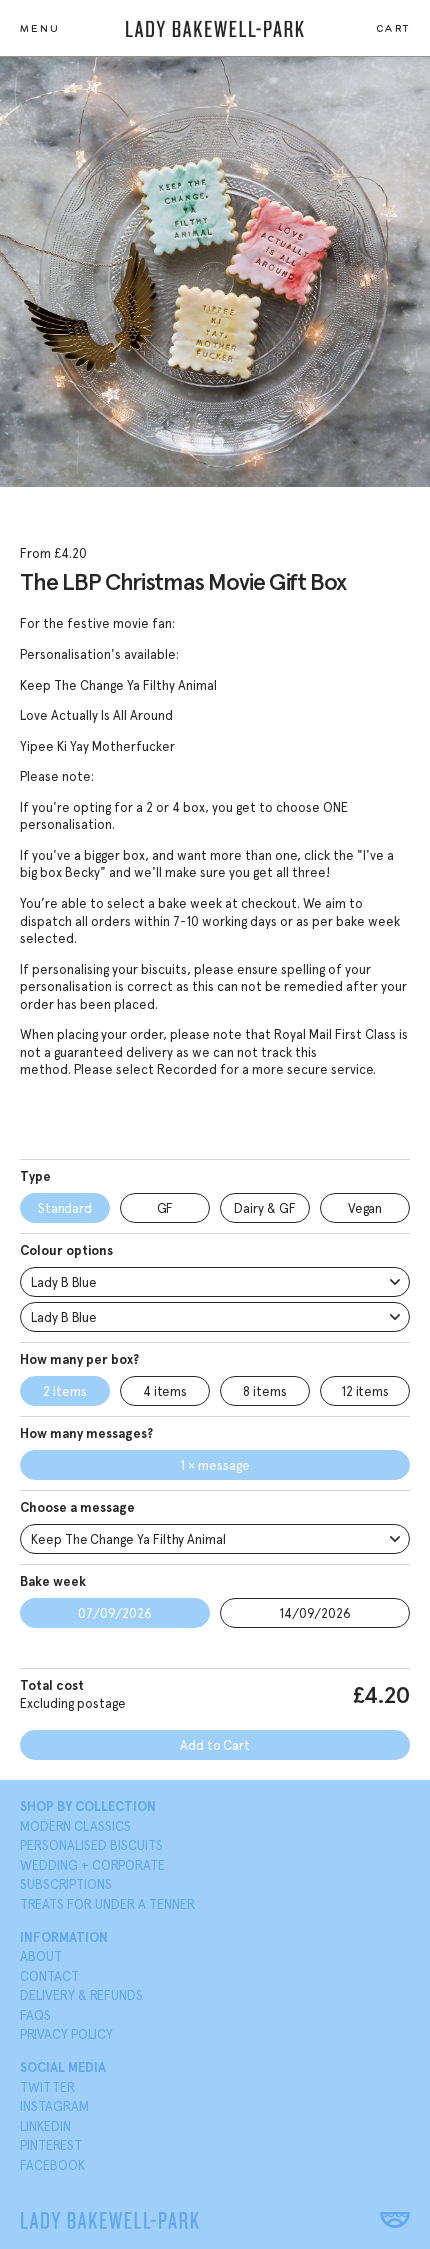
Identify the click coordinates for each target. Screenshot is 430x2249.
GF (165, 1208)
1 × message (214, 1465)
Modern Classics (75, 1826)
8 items (265, 1391)
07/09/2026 (115, 1613)
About (41, 1956)
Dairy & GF (264, 1208)
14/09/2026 (315, 1613)
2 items (65, 1391)
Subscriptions (66, 1884)
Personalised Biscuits (91, 1845)
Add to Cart (215, 1745)
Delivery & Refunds (81, 1995)
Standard (65, 1208)
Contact (49, 1976)
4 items (165, 1391)
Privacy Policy (66, 2034)
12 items (365, 1391)
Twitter (47, 2087)
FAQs (35, 2015)
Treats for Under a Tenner (107, 1904)
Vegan (365, 1208)
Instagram (54, 2106)
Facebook (52, 2165)
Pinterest (51, 2145)
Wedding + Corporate (92, 1865)
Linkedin (45, 2126)
